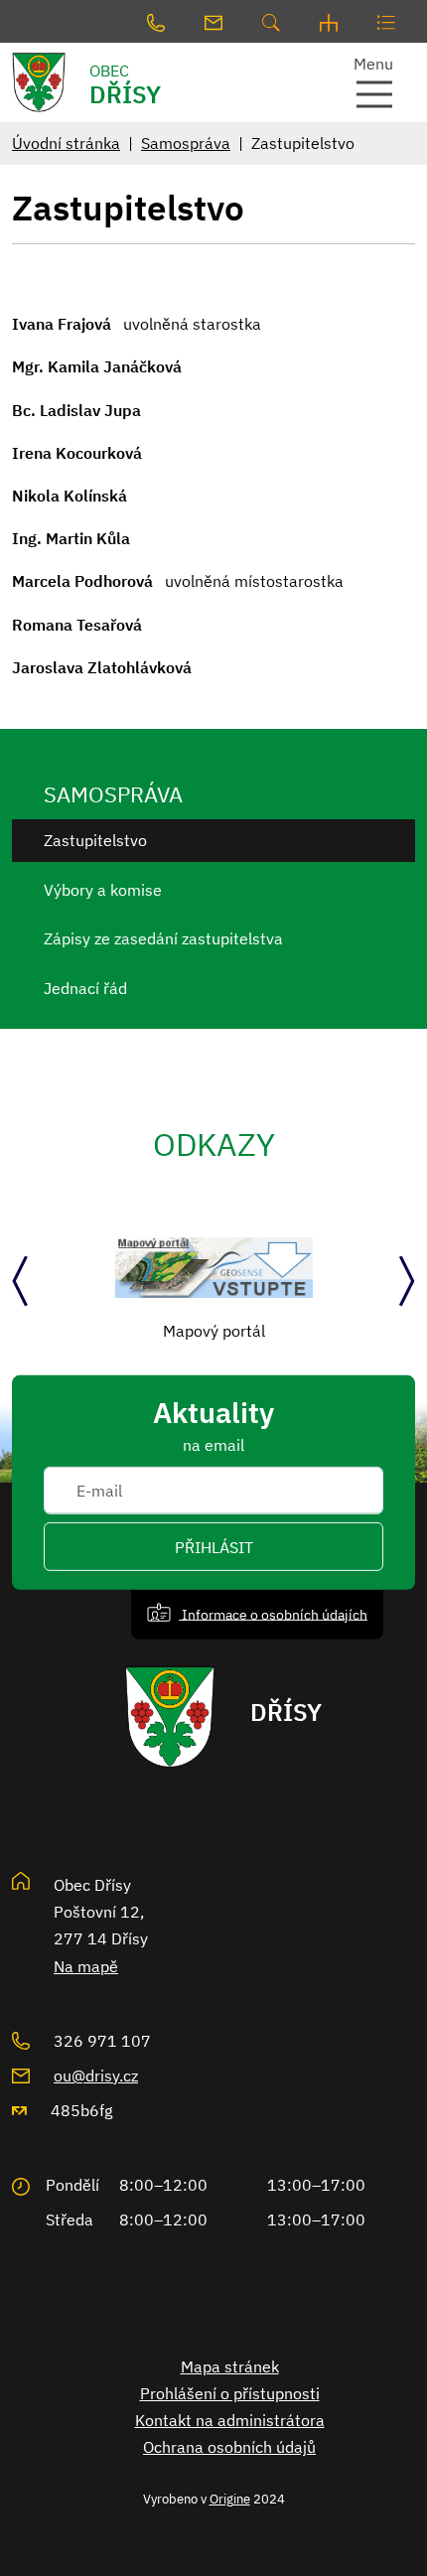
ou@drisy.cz (96, 2075)
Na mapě (86, 1966)
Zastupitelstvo (95, 840)
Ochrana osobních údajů (229, 2447)
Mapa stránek (230, 2366)
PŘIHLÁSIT (214, 1546)
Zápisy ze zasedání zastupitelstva (163, 938)
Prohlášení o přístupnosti (230, 2393)
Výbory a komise (103, 890)
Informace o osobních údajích (273, 1613)
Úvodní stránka (66, 143)
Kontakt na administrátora (230, 2420)
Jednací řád (85, 988)
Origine (230, 2499)
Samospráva (186, 143)
